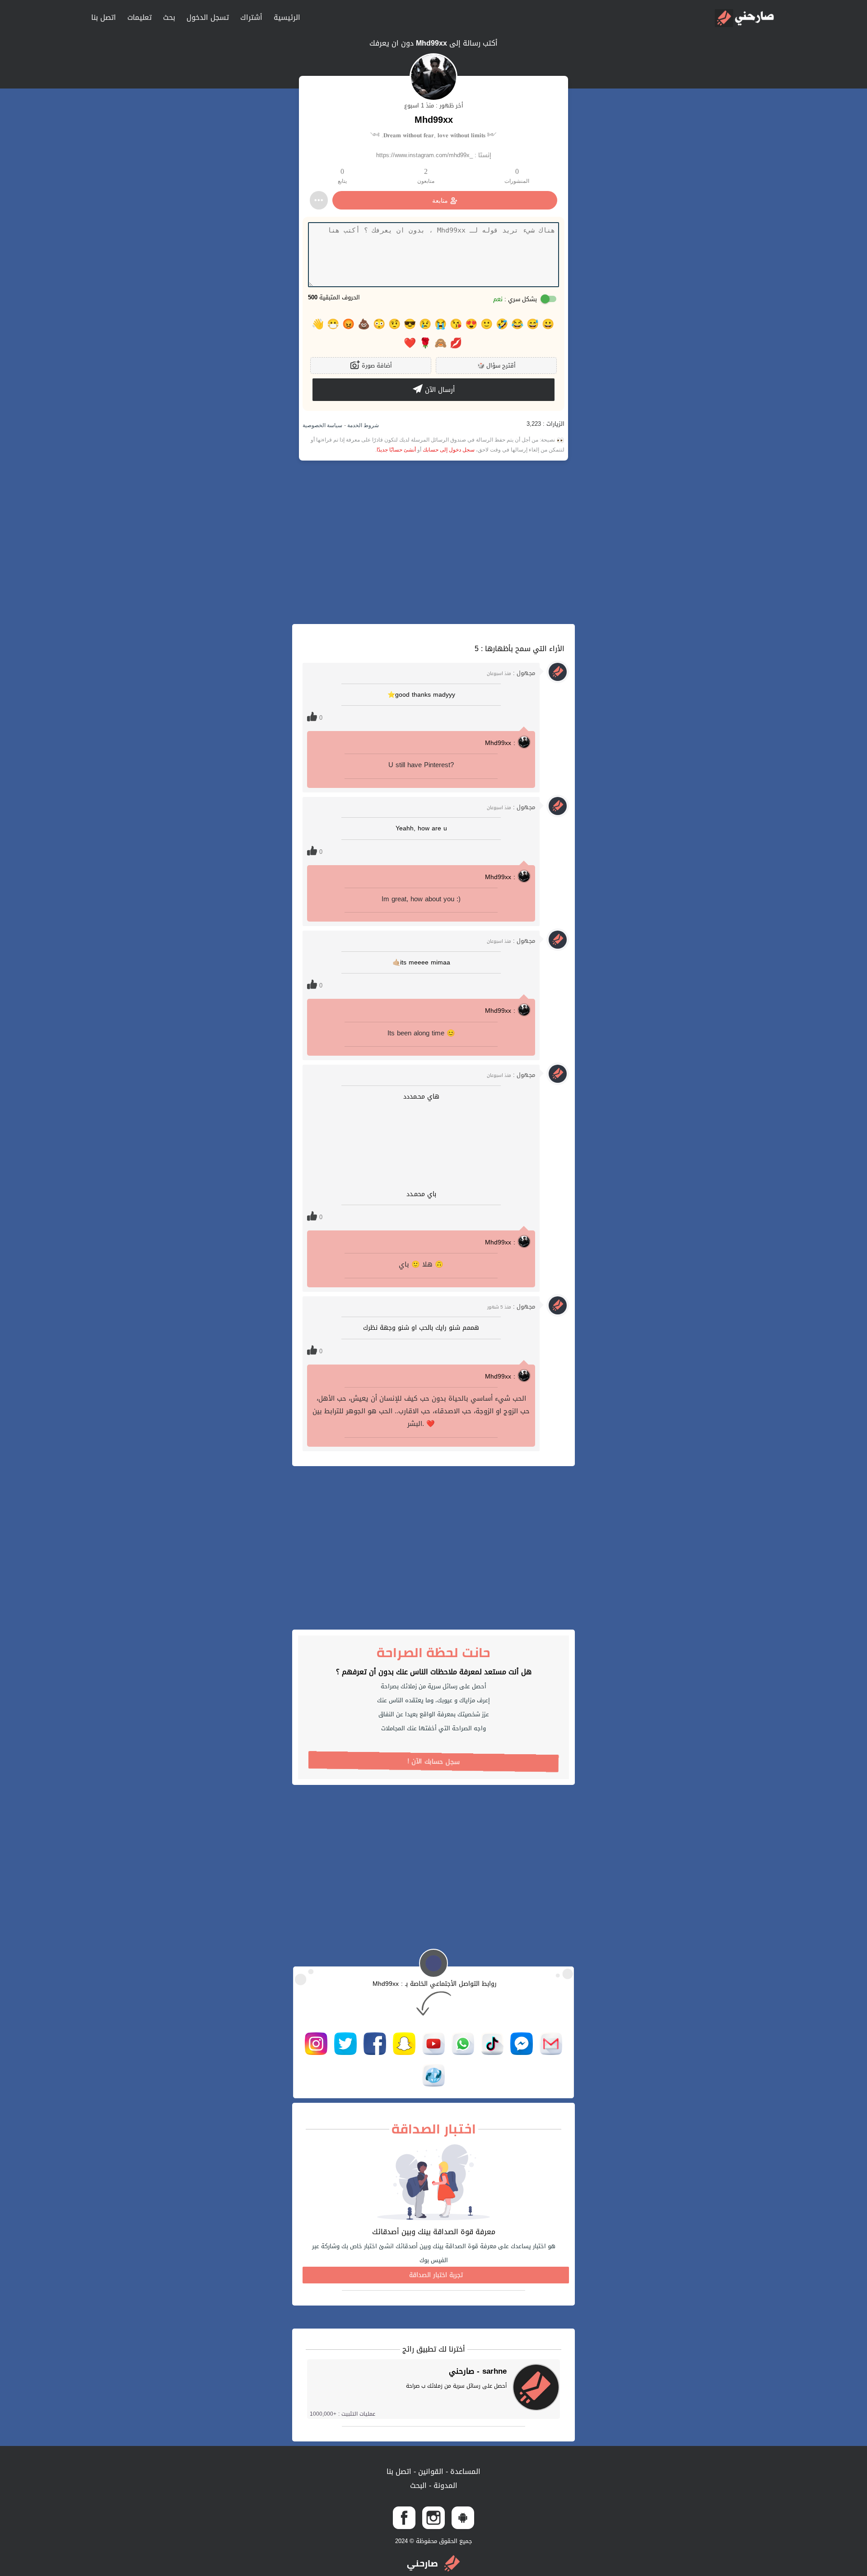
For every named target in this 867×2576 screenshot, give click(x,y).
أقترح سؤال (496, 366)
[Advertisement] (433, 542)
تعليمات (140, 17)
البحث (418, 2485)
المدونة (444, 2485)
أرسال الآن (439, 390)
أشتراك (251, 17)
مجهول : (511, 673)
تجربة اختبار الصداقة (436, 2275)
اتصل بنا (104, 17)
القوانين (430, 2471)
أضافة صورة (376, 366)
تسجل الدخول (208, 17)
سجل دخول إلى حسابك (449, 450)
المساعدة (464, 2471)
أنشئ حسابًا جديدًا (396, 450)
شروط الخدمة (362, 425)
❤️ (410, 343)
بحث (169, 17)
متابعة (440, 200)
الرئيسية (287, 17)
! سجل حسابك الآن (433, 1762)
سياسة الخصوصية (322, 425)
